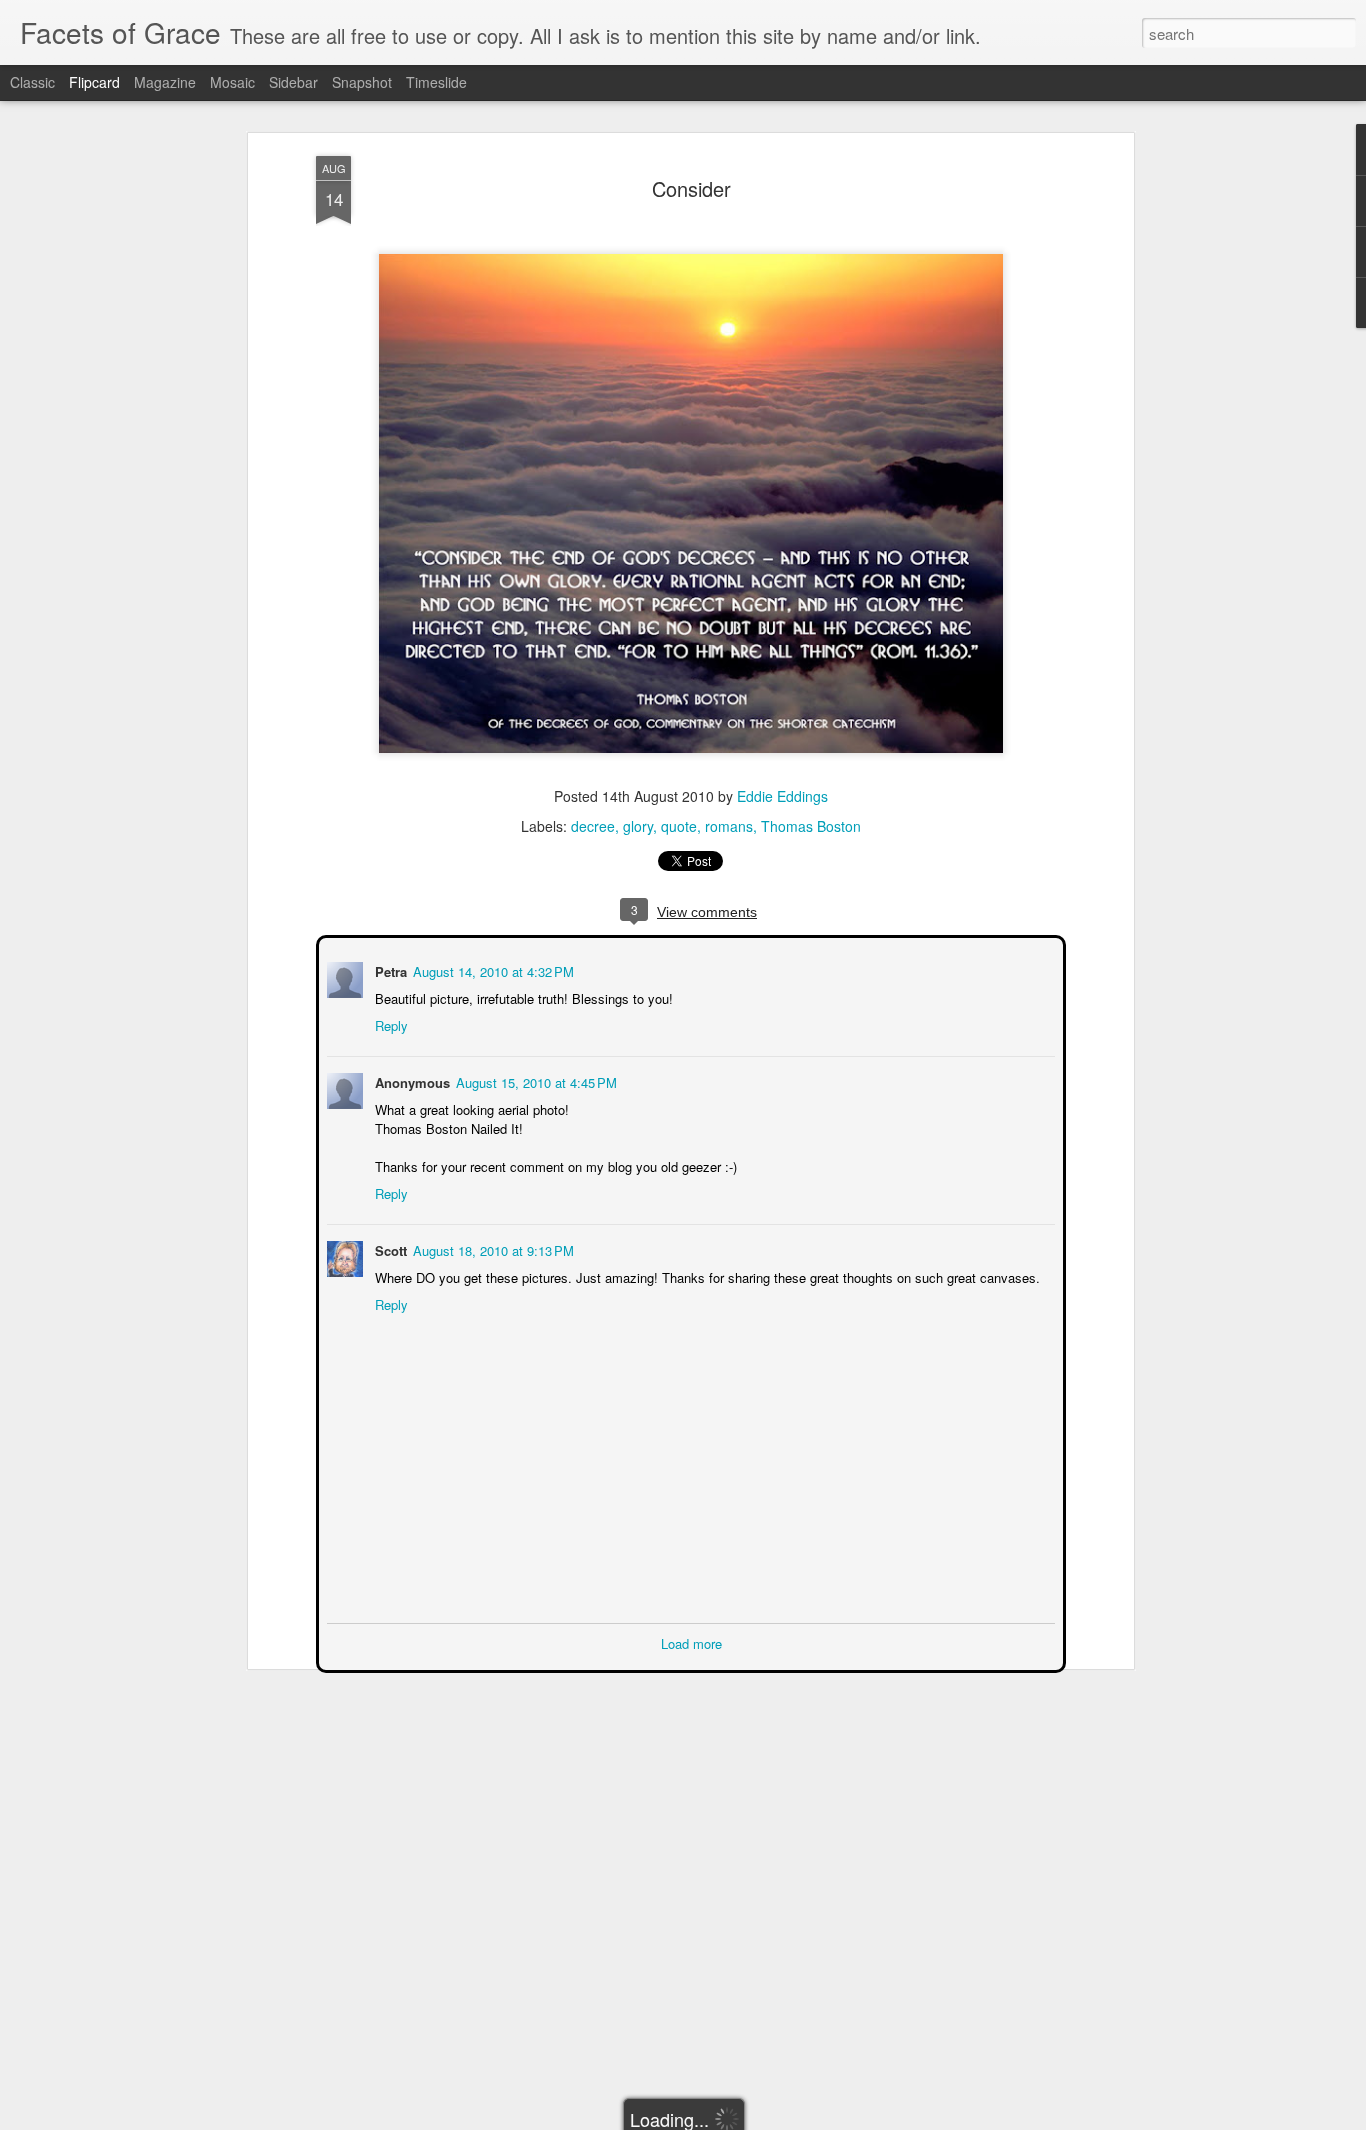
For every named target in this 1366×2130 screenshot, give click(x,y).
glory (638, 826)
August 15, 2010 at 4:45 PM (534, 1080)
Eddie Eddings (782, 796)
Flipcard (94, 82)
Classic (32, 82)
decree (593, 826)
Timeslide (436, 82)
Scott (389, 1248)
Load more (691, 1641)
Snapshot (362, 82)
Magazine (165, 82)
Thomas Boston (811, 826)
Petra (389, 969)
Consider (691, 188)
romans (729, 826)
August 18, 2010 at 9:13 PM (491, 1248)
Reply (389, 1023)
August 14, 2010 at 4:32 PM (491, 969)
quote (679, 826)
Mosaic (232, 82)
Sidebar (293, 82)
